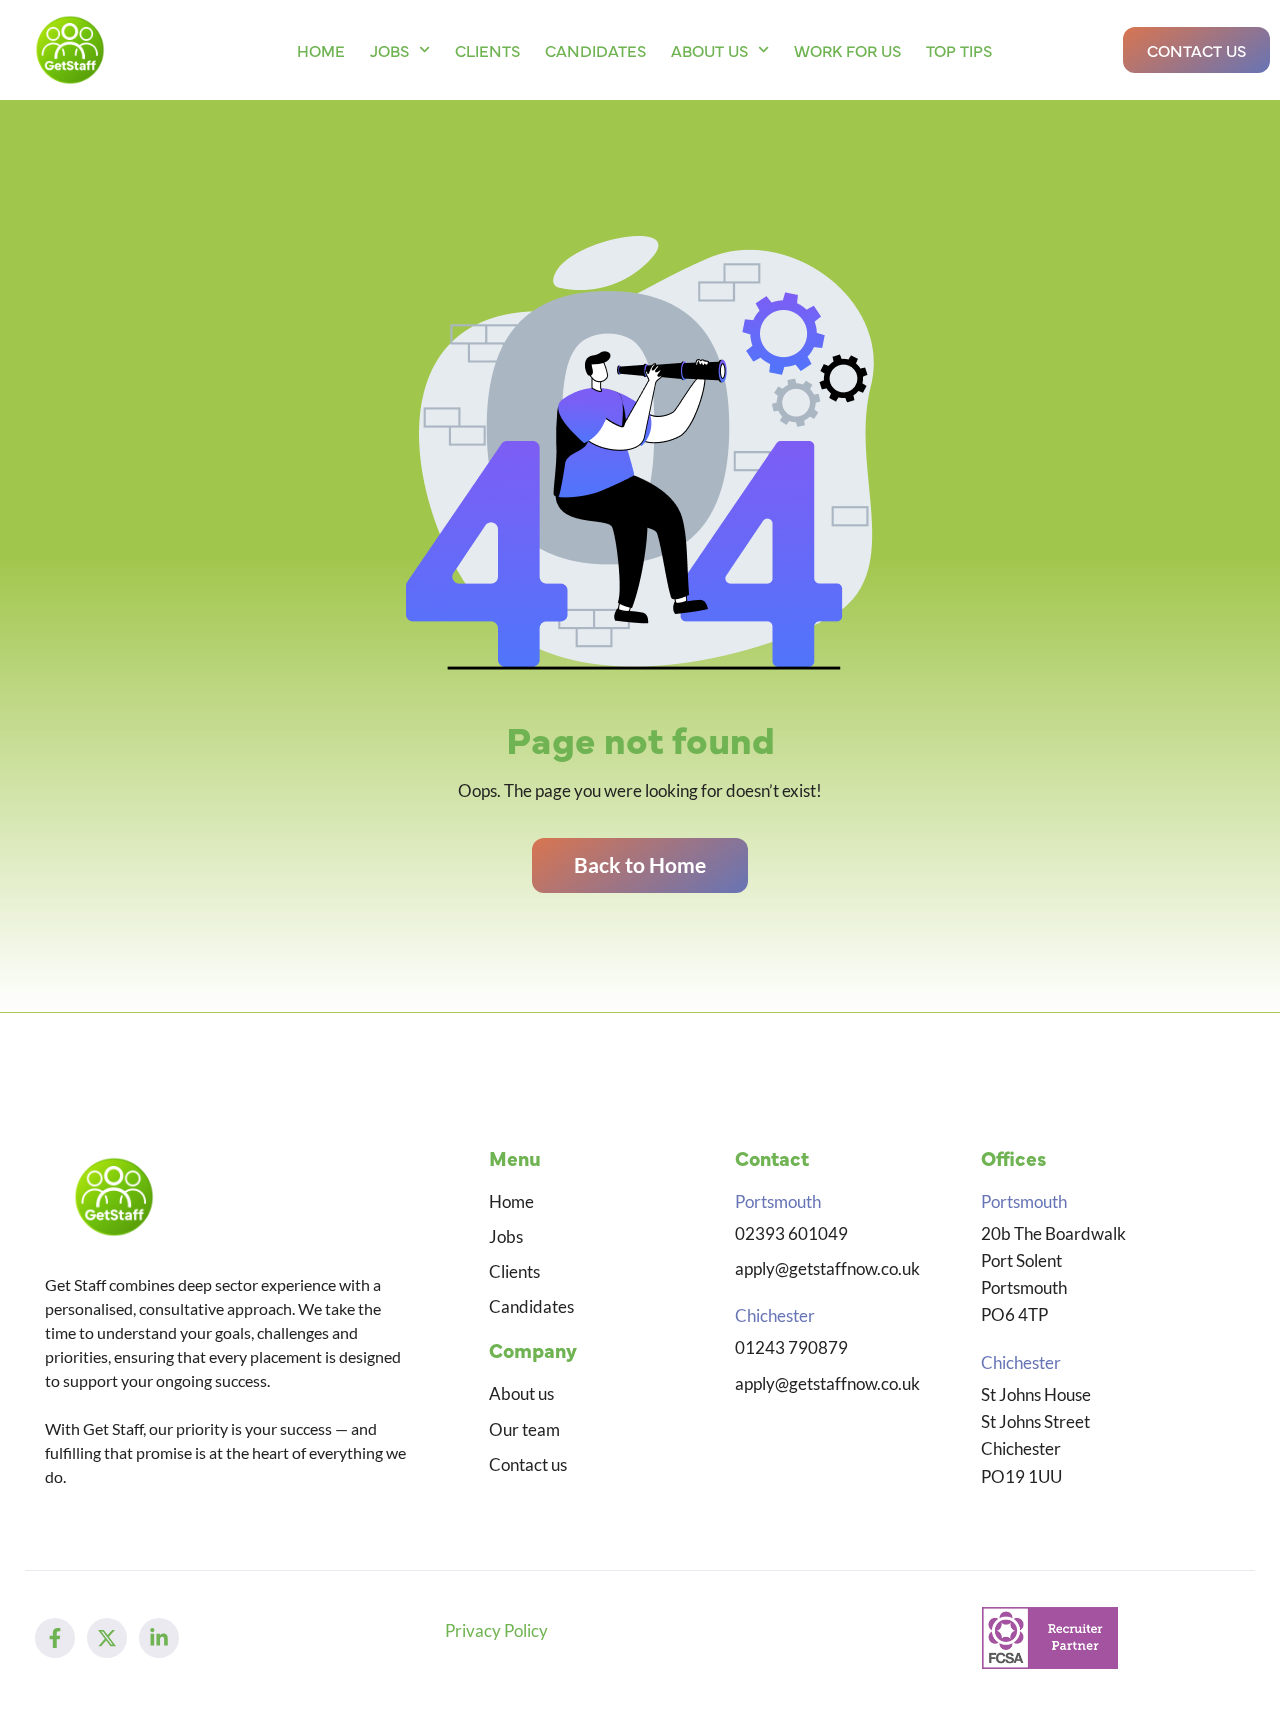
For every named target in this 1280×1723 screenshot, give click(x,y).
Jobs (389, 50)
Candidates (595, 50)
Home (321, 50)
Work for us (847, 50)
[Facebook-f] (55, 1638)
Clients (487, 50)
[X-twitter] (107, 1638)
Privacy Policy (496, 1630)
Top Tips (959, 50)
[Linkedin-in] (159, 1638)
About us (709, 50)
